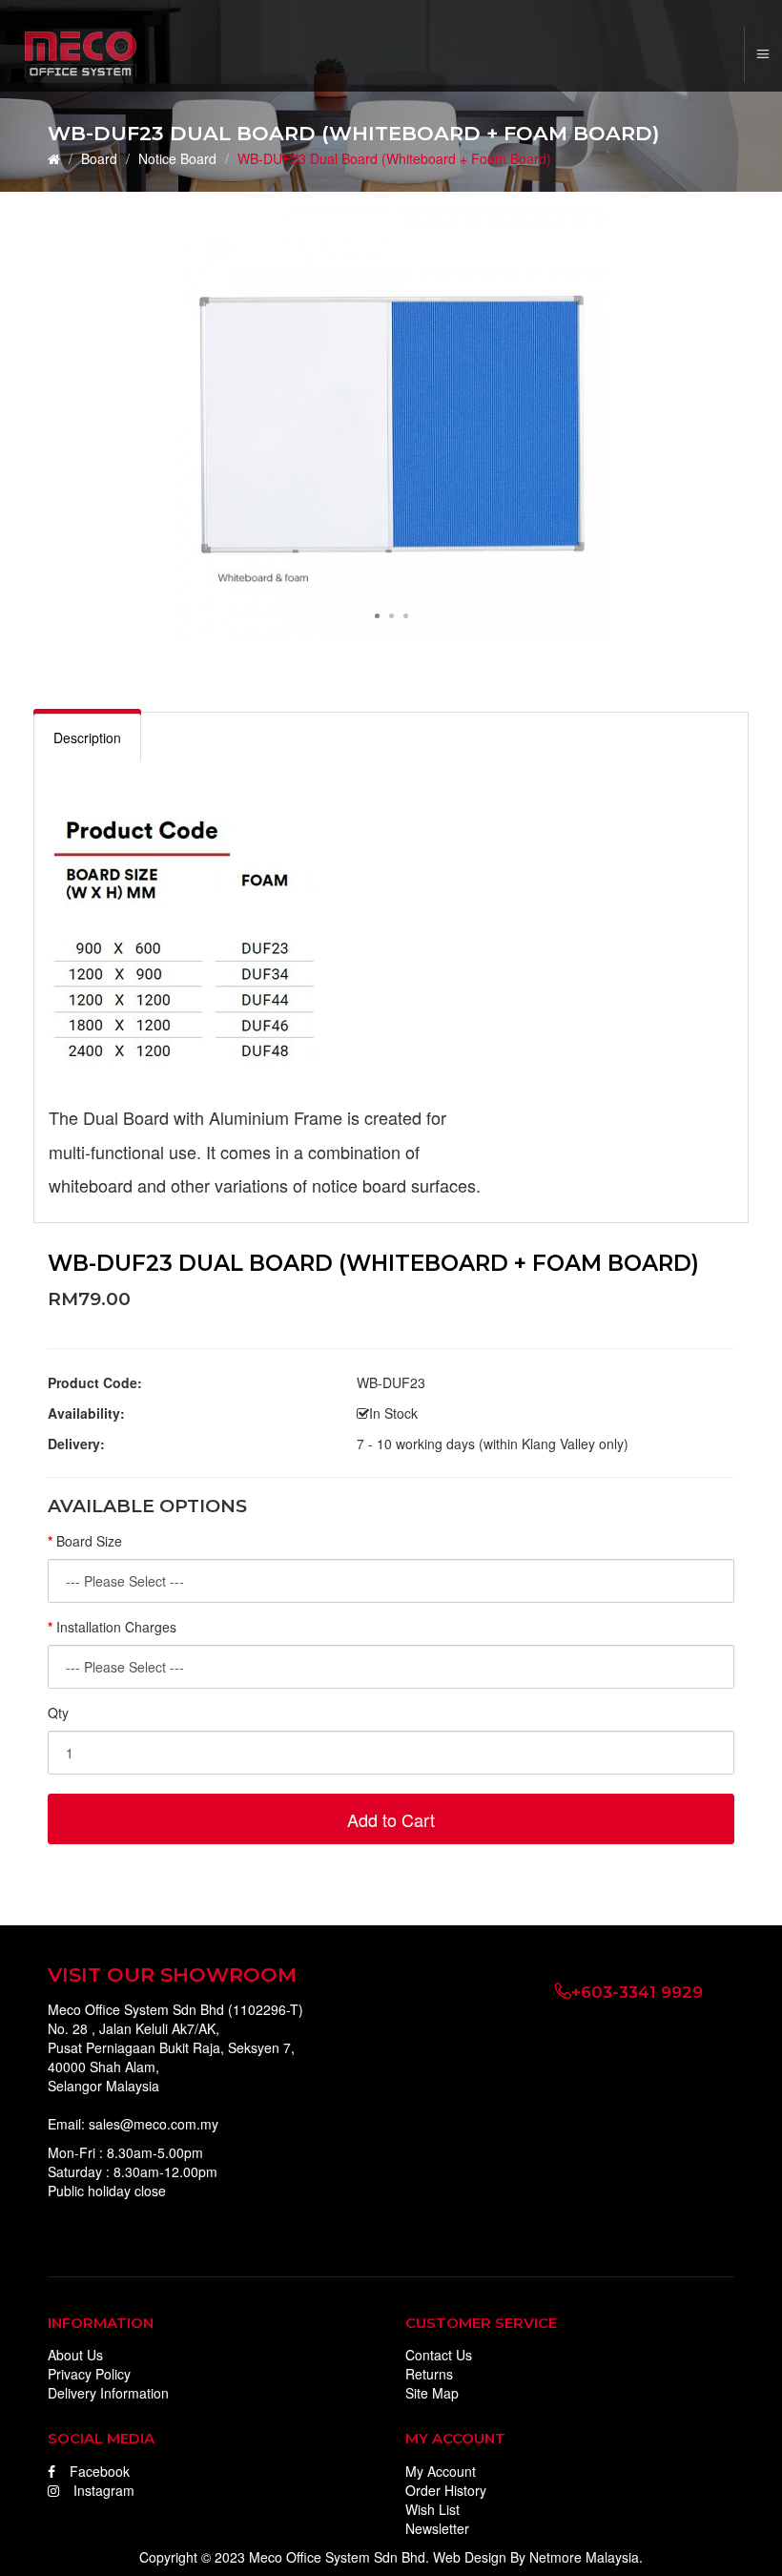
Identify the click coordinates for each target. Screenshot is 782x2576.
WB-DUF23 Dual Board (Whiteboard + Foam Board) (394, 158)
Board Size (89, 1541)
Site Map (432, 2393)
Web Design (470, 2557)
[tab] (87, 737)
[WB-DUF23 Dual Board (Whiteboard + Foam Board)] (391, 424)
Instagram (104, 2490)
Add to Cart (391, 1819)
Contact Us (439, 2355)
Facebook (100, 2471)
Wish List (432, 2509)
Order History (446, 2490)
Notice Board (177, 158)
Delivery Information (108, 2393)
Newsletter (437, 2528)
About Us (75, 2355)
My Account (441, 2471)
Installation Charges (116, 1627)
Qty (58, 1713)
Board (99, 158)
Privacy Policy (89, 2374)
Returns (429, 2374)
